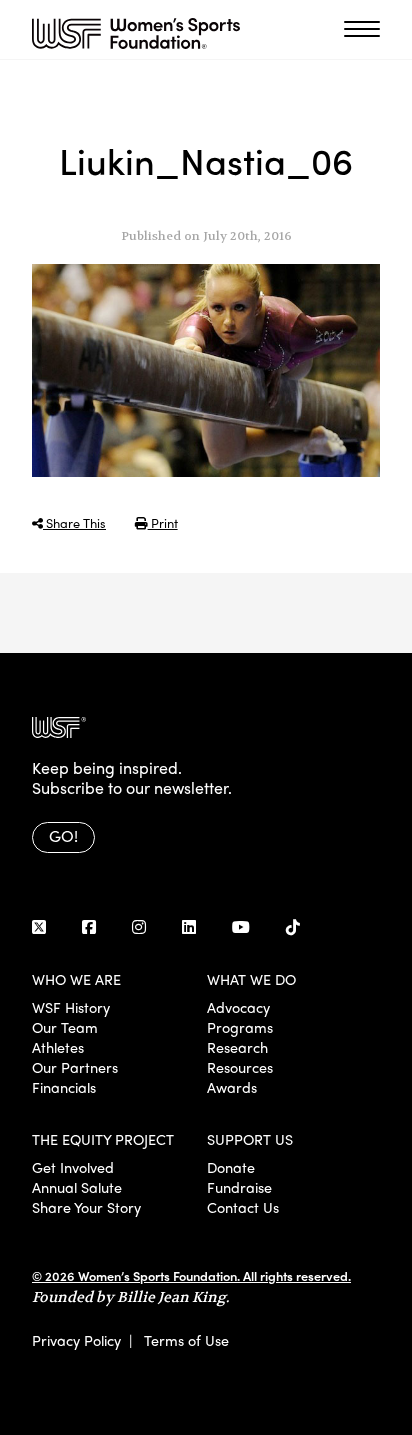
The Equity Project (103, 1139)
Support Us (250, 1139)
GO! (63, 835)
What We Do (251, 979)
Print (163, 522)
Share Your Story (86, 1207)
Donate (231, 1167)
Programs (240, 1027)
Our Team (65, 1027)
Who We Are (76, 979)
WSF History (71, 1007)
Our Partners (75, 1067)
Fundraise (239, 1187)
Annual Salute (77, 1187)
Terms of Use (186, 1340)
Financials (64, 1087)
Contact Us (243, 1207)
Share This (74, 522)
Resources (240, 1067)
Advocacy (238, 1007)
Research (237, 1047)
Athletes (58, 1047)
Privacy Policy (76, 1340)
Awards (232, 1087)
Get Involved (73, 1167)
